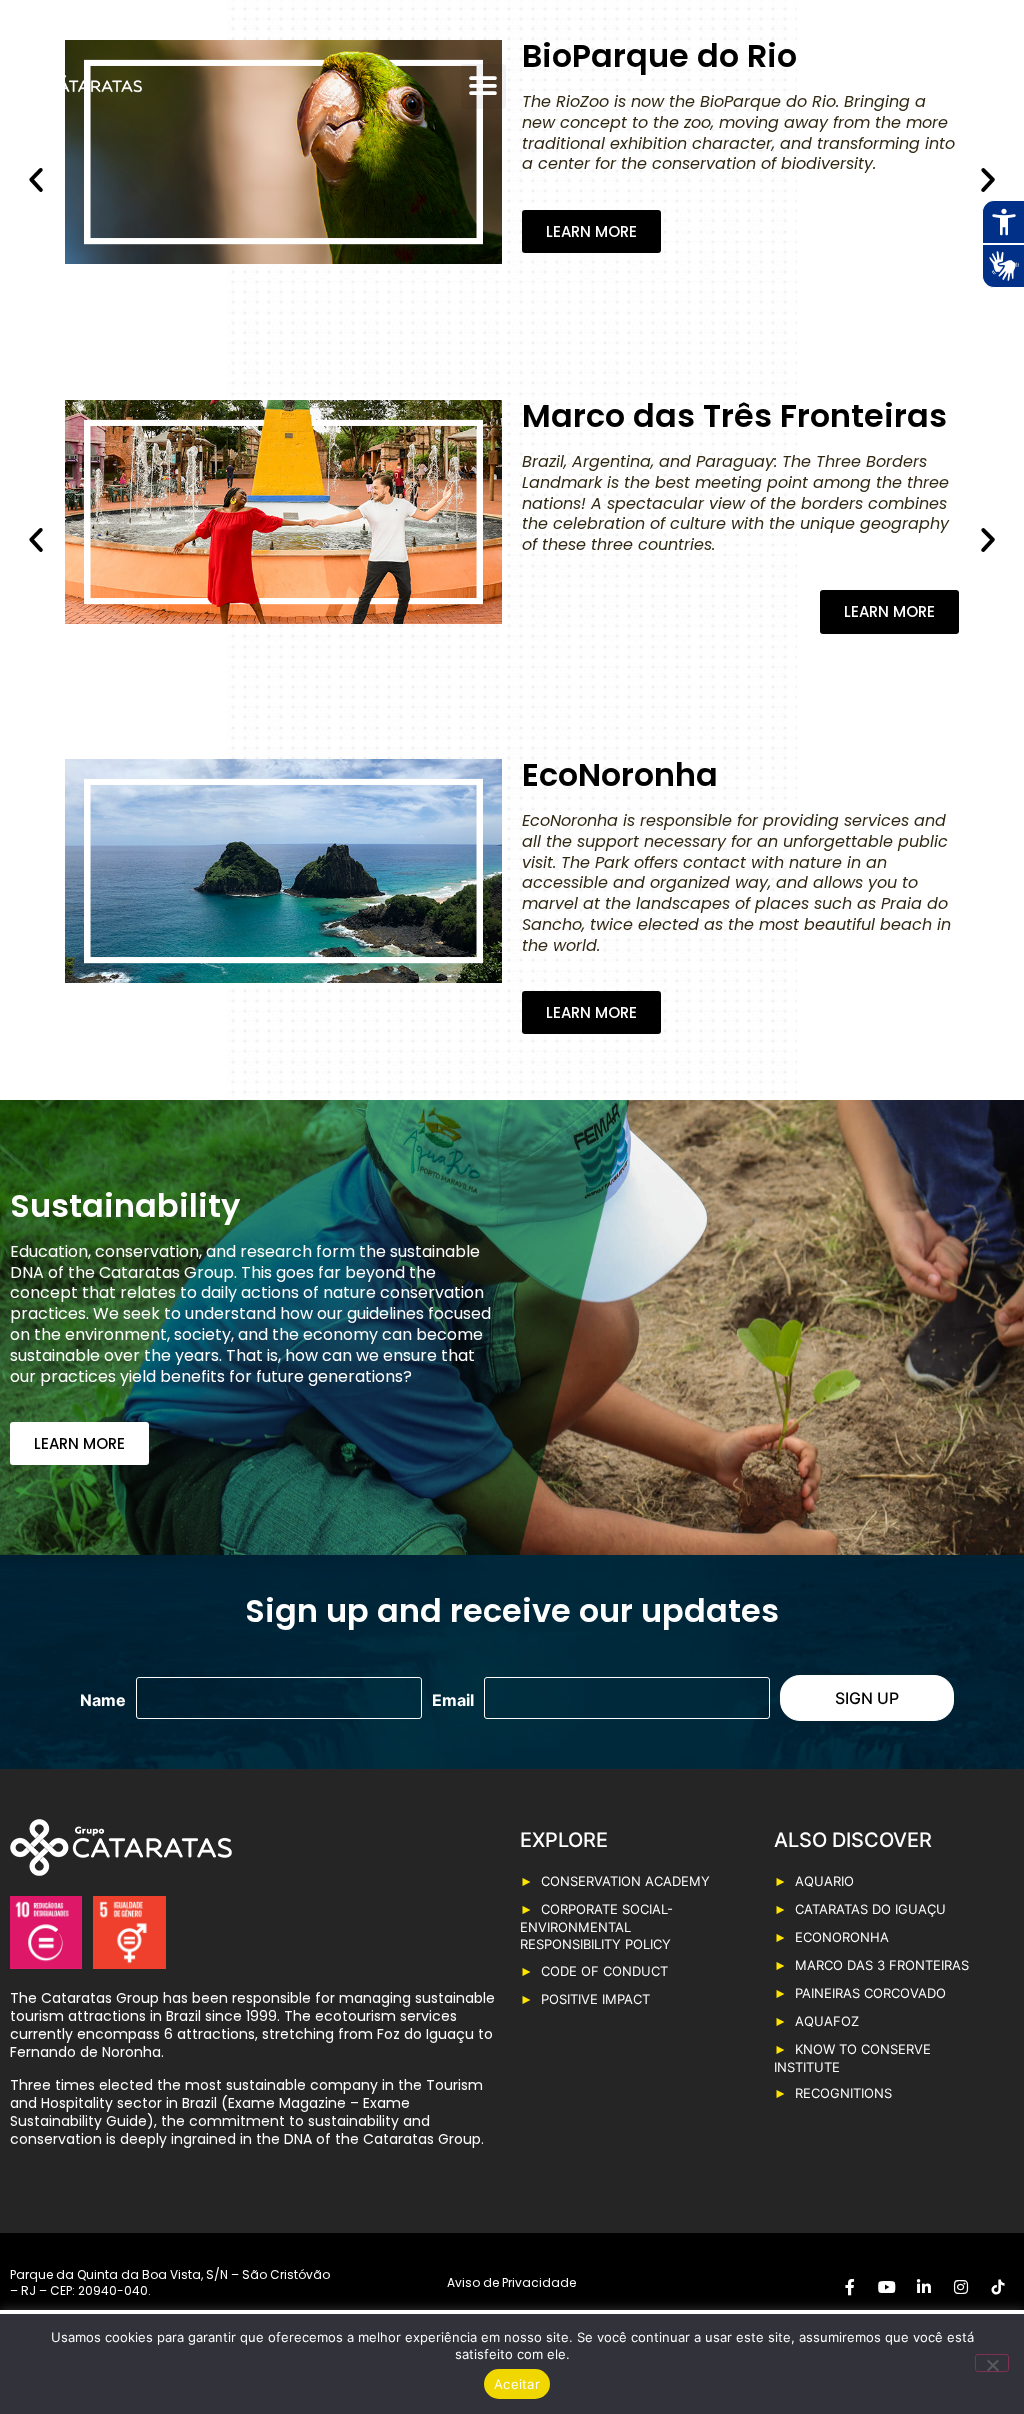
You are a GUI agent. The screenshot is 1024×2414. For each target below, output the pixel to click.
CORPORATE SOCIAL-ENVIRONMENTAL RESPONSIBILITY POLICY (596, 1926)
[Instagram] (981, 74)
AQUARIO (824, 1881)
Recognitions (843, 2093)
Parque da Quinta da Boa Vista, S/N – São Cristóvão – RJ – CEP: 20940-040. (170, 2282)
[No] (992, 2363)
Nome (103, 1700)
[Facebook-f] (876, 74)
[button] (483, 86)
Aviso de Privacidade (511, 2282)
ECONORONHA (842, 1937)
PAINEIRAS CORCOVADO (870, 1993)
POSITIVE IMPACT (595, 1999)
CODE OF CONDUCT (604, 1971)
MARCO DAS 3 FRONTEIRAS (882, 1965)
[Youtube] (911, 74)
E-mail (453, 1700)
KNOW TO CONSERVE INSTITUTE (852, 2058)
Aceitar (517, 2384)
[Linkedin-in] (946, 74)
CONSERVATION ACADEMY (625, 1881)
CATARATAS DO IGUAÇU (870, 1909)
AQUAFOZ (827, 2021)
